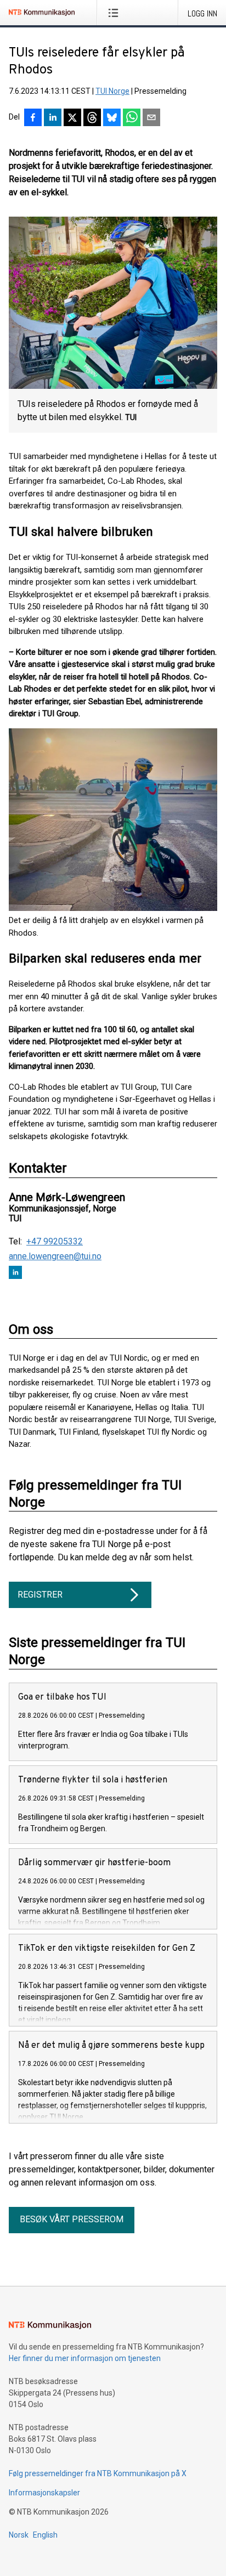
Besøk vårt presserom (72, 2219)
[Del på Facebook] (33, 118)
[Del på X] (72, 118)
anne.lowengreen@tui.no (55, 1256)
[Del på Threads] (92, 118)
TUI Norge (112, 91)
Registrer (40, 1595)
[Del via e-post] (151, 118)
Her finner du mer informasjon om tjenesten (85, 2358)
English (45, 2535)
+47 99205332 (55, 1242)
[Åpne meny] (115, 13)
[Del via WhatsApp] (132, 118)
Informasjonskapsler (44, 2493)
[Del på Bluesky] (112, 118)
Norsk (19, 2535)
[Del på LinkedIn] (53, 118)
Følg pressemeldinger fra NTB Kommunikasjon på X (98, 2473)
